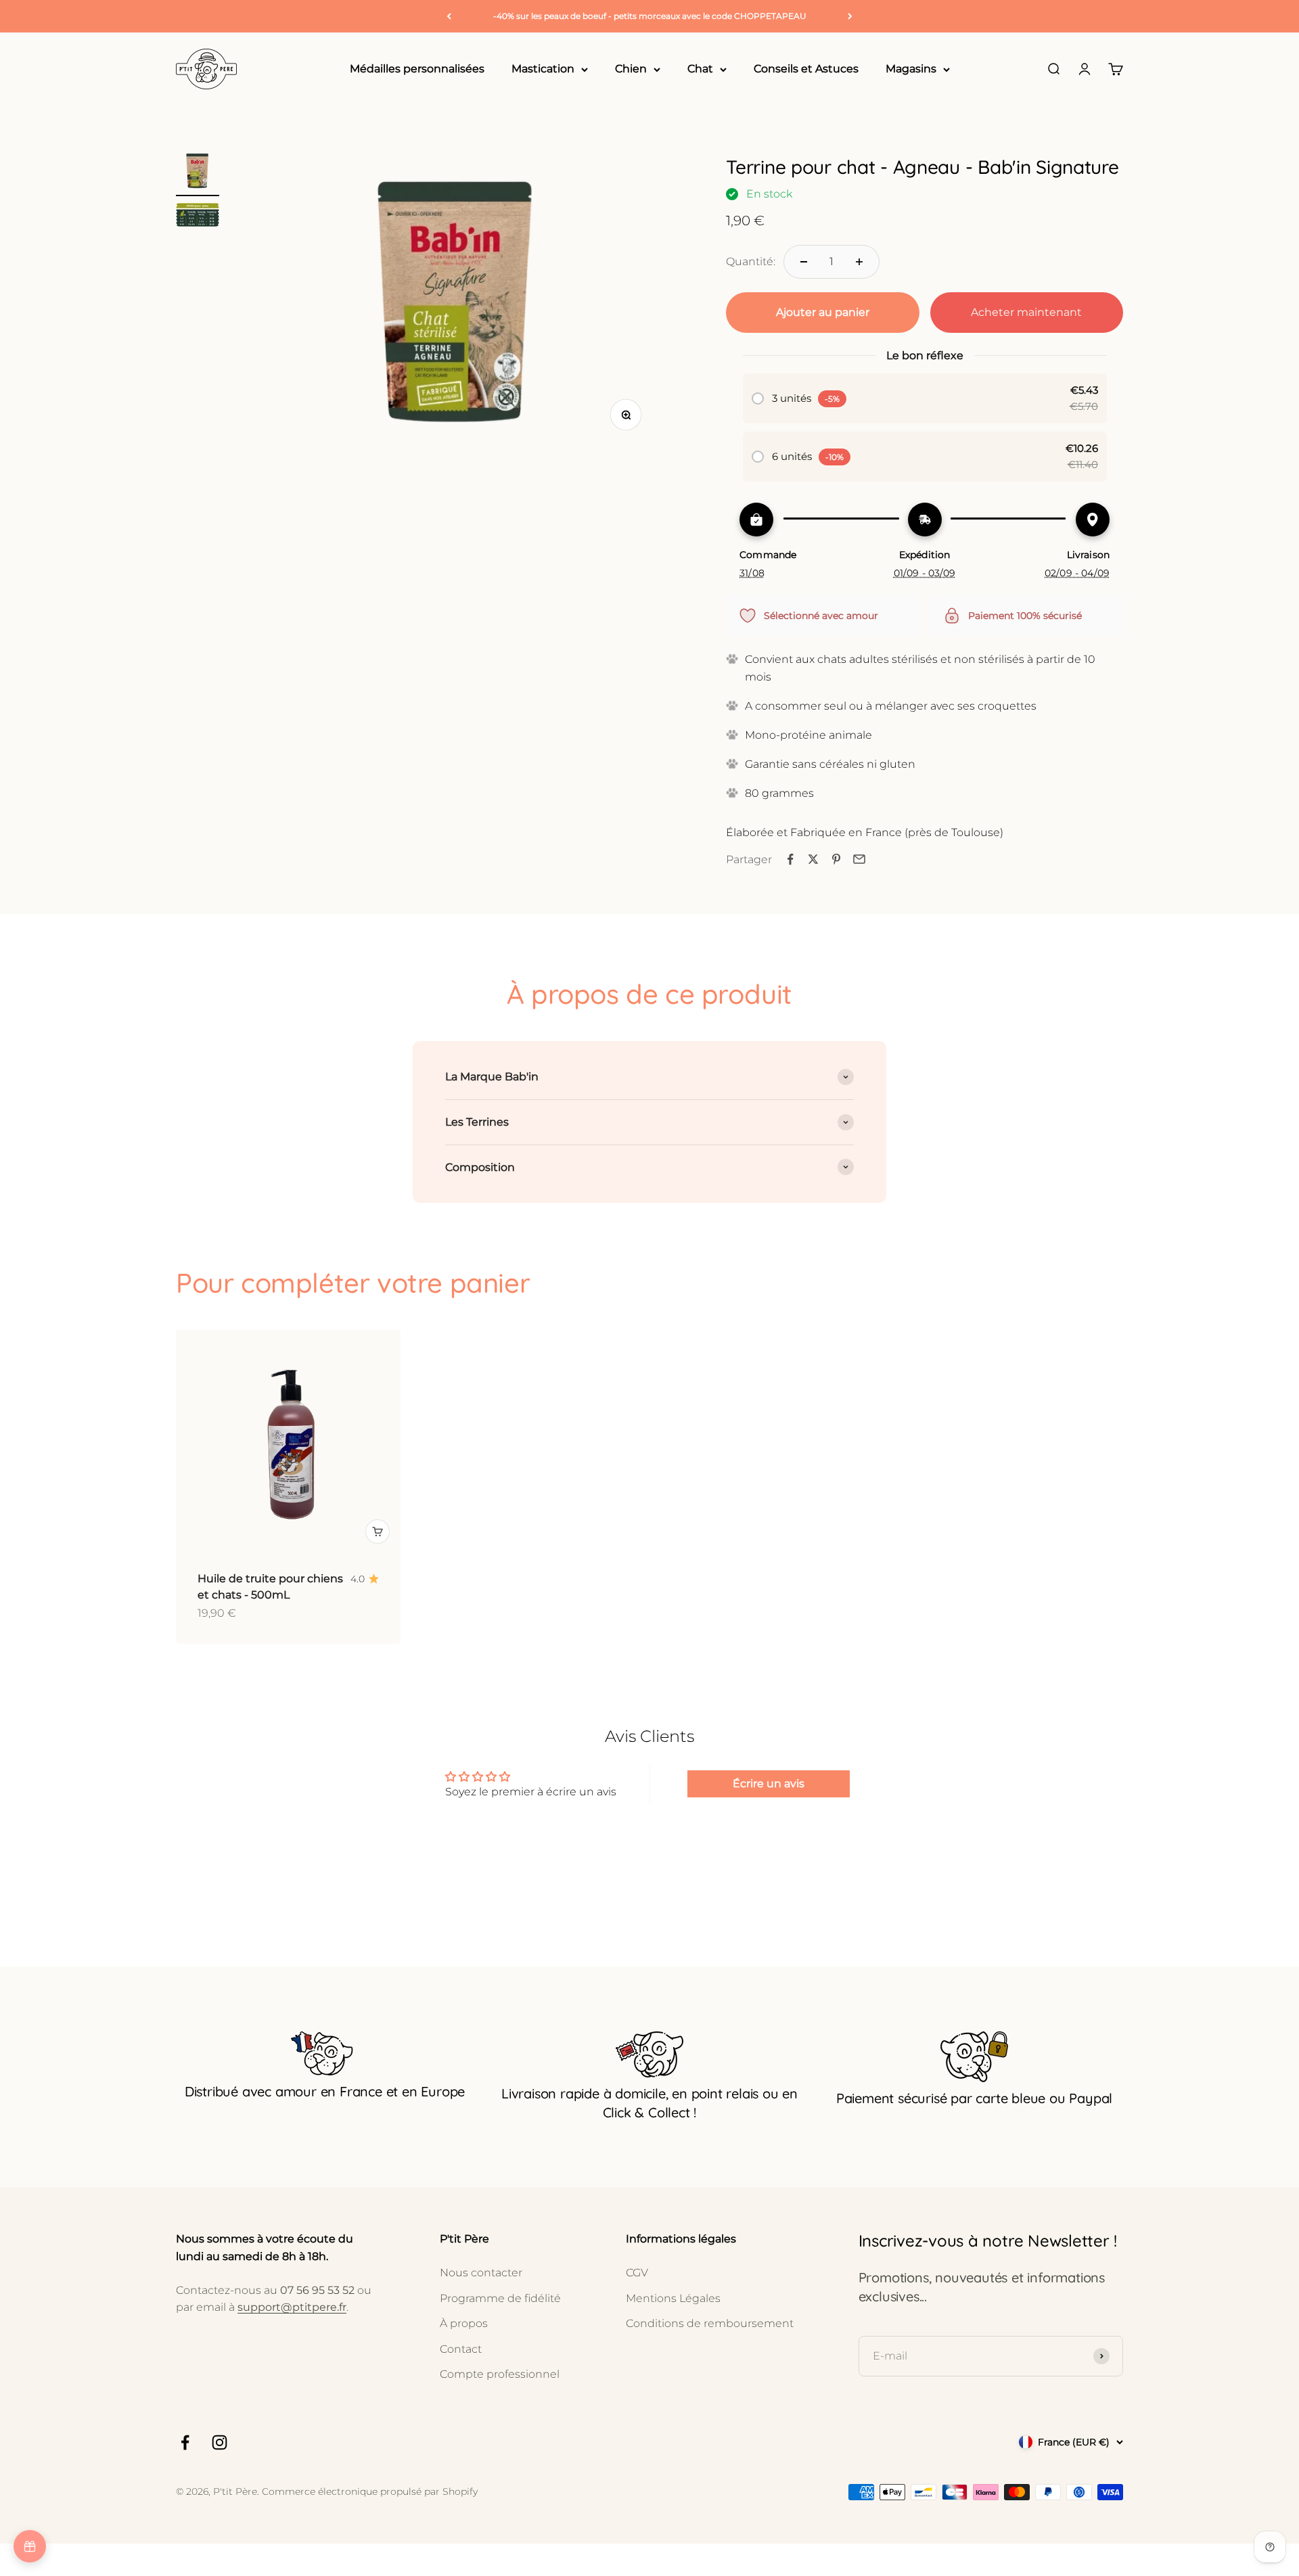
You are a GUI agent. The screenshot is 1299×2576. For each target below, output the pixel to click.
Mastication (543, 69)
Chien (631, 69)
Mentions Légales (673, 2298)
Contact (461, 2349)
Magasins (911, 69)
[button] (925, 398)
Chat (700, 69)
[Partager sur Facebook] (790, 859)
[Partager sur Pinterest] (836, 859)
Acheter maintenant (1026, 312)
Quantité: (751, 261)
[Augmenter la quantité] (859, 262)
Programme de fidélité (500, 2298)
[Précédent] (449, 16)
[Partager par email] (859, 859)
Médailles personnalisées (417, 69)
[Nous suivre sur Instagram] (220, 2442)
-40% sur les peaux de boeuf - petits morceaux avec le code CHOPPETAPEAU (650, 16)
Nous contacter (481, 2273)
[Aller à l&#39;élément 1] (198, 172)
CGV (637, 2273)
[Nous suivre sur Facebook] (185, 2442)
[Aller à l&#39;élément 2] (198, 217)
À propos (464, 2323)
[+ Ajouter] (378, 1532)
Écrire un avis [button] (769, 1784)
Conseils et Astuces (806, 69)
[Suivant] (850, 16)
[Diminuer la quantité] (804, 262)
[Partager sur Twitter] (813, 859)
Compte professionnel (500, 2374)
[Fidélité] (30, 2546)
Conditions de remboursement (710, 2323)
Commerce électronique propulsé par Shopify (370, 2491)
